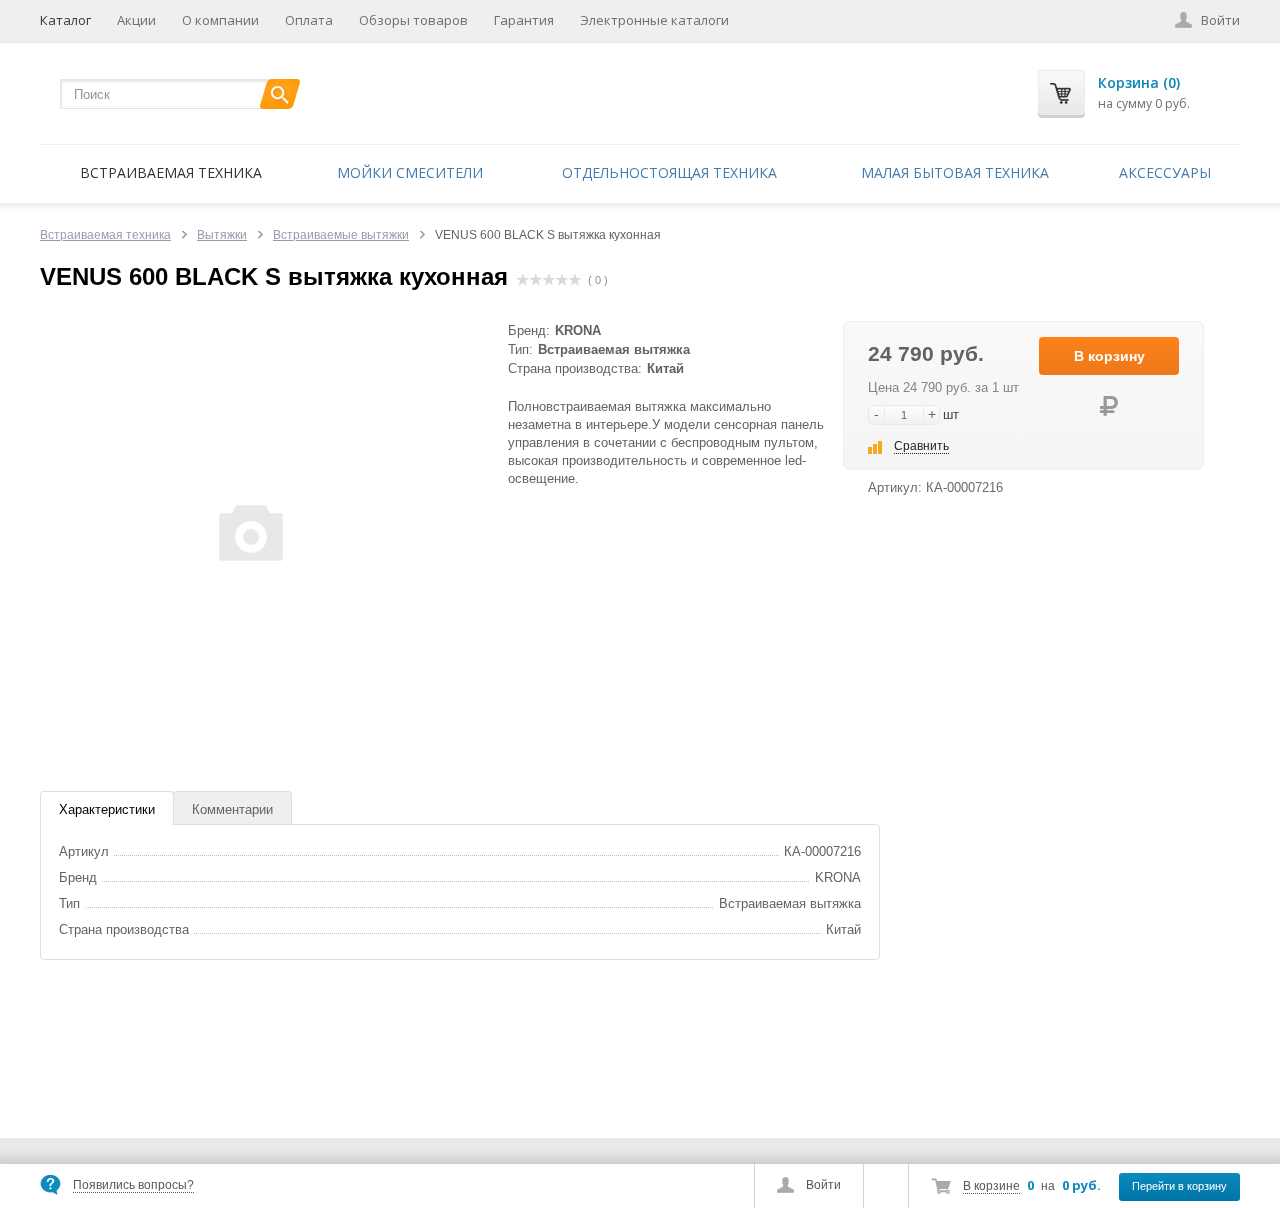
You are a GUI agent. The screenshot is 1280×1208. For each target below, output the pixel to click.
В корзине (991, 1186)
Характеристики (107, 809)
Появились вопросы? (133, 1185)
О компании (220, 20)
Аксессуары (1165, 172)
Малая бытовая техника (955, 172)
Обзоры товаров (413, 20)
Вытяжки (222, 235)
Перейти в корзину (1179, 1186)
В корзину (1109, 356)
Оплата (309, 20)
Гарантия (524, 20)
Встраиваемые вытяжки (341, 235)
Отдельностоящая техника (669, 172)
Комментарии (232, 809)
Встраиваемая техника (171, 172)
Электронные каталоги (654, 20)
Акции (136, 20)
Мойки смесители (410, 172)
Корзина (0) (1139, 82)
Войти (823, 1185)
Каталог (65, 20)
